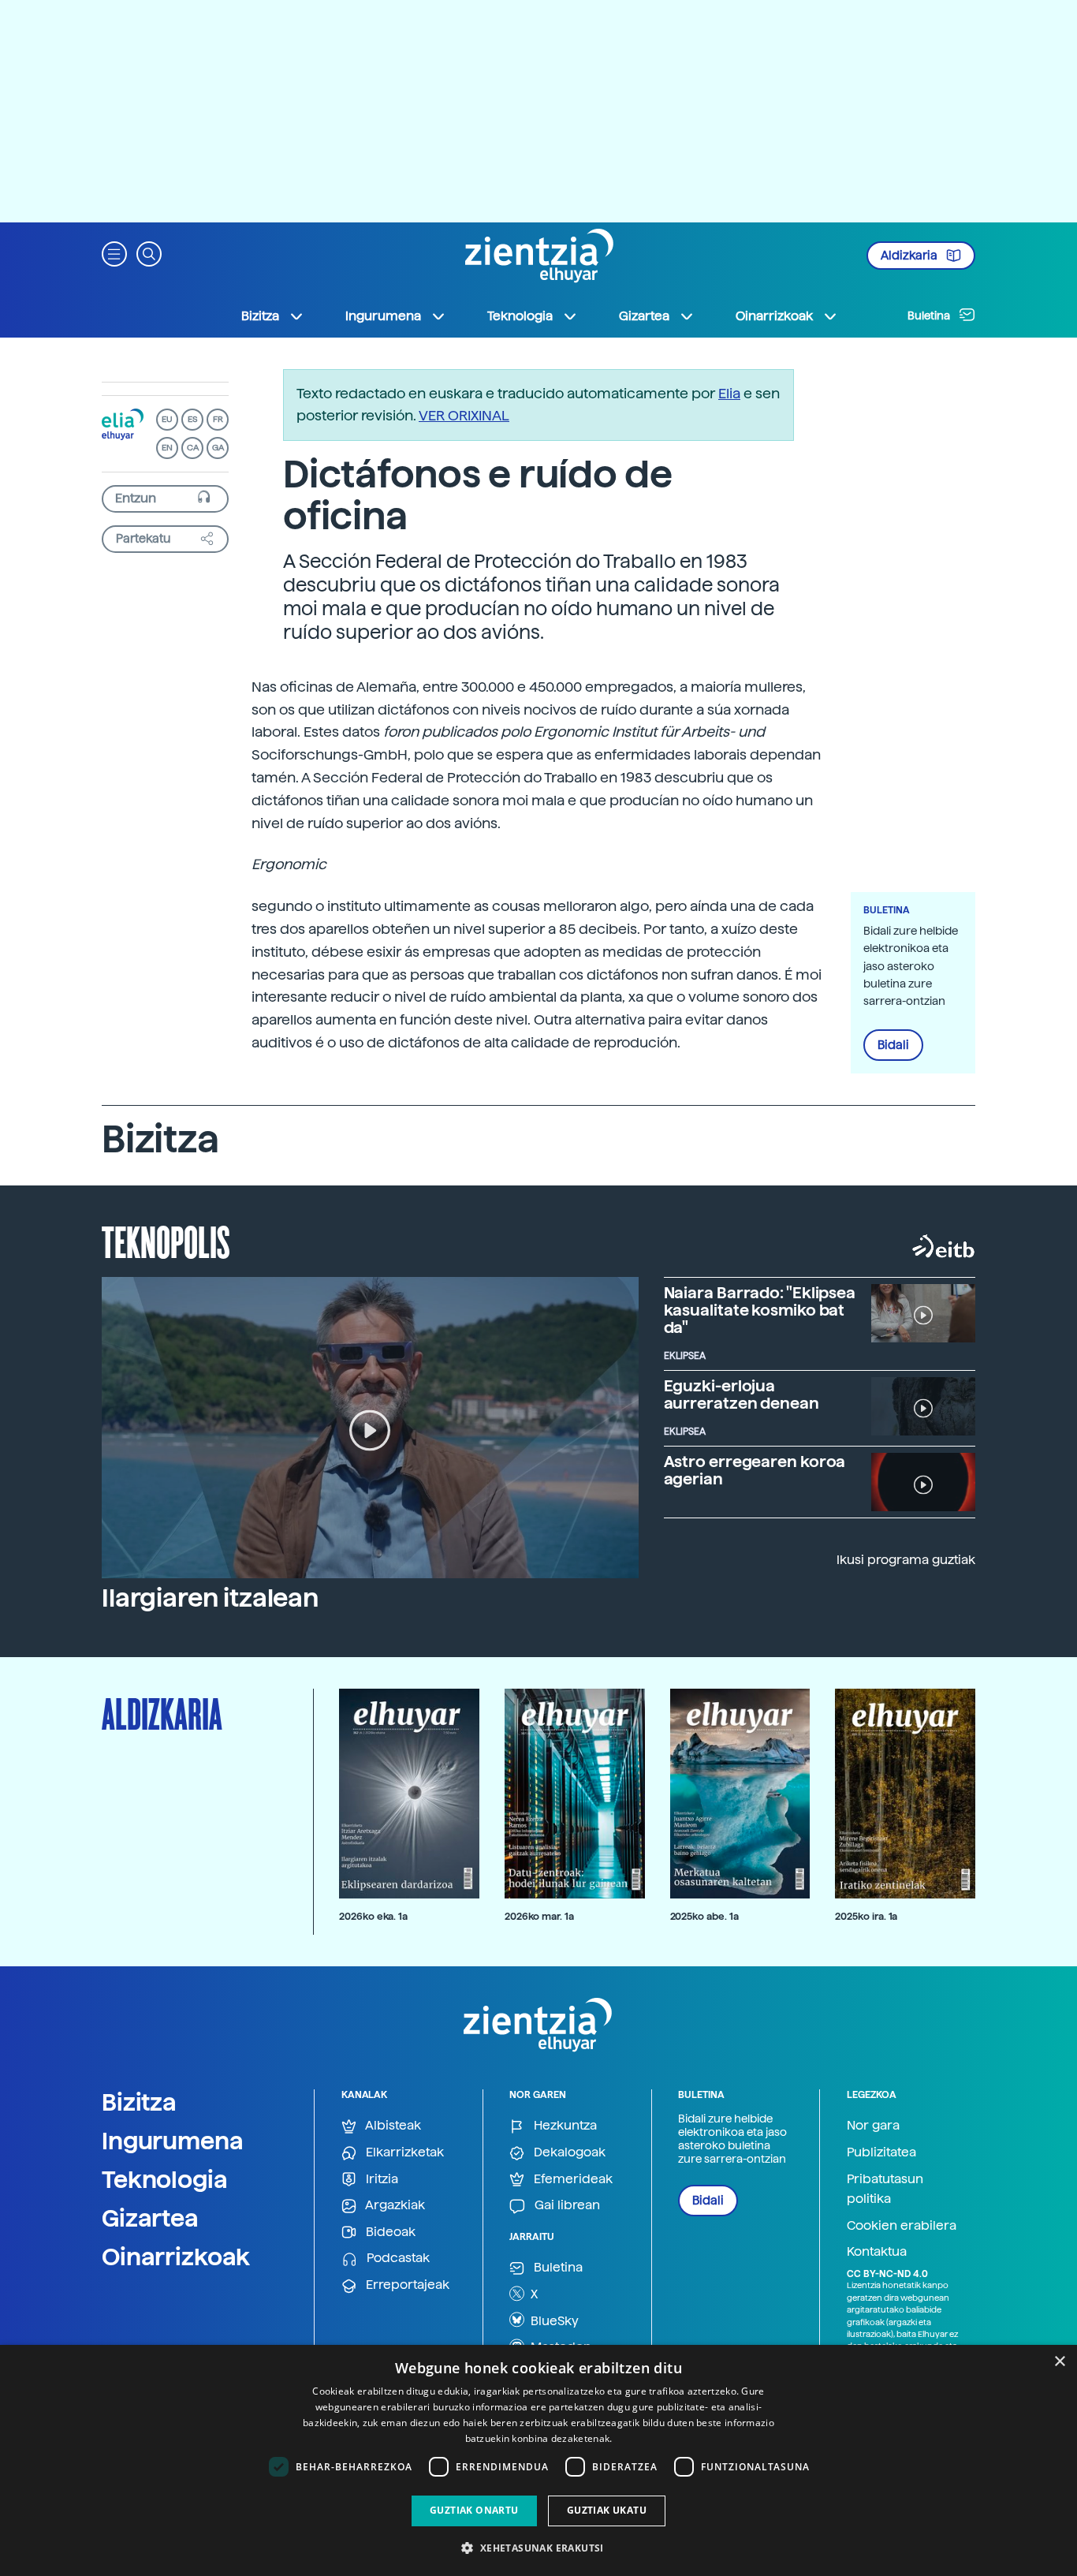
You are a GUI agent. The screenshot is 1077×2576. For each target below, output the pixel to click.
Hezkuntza (564, 2125)
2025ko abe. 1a (704, 1916)
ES (192, 419)
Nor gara (873, 2125)
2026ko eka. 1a (373, 1916)
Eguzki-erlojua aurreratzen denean (742, 1394)
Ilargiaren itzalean (210, 1598)
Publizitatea (881, 2152)
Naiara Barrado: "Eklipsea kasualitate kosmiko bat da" (760, 1310)
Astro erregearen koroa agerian (755, 1470)
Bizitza (139, 2102)
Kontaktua (877, 2251)
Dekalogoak (568, 2152)
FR (218, 419)
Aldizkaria (910, 256)
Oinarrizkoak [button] (774, 316)
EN (167, 448)
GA (218, 448)
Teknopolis (166, 1241)
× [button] (1059, 2362)
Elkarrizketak (403, 2152)
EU (167, 419)
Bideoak (389, 2232)
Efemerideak (572, 2179)
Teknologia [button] (520, 316)
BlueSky (553, 2321)
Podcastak (397, 2258)
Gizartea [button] (644, 316)
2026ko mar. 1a (539, 1916)
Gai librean (566, 2205)
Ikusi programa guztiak (906, 1560)
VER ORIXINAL (464, 415)
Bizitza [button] (260, 316)
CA (193, 448)
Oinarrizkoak (176, 2257)
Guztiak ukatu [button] (607, 2510)
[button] (114, 253)
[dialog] (538, 2460)
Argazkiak (394, 2205)
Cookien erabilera (902, 2225)
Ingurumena (173, 2141)
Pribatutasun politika (885, 2189)
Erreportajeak (406, 2285)
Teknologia (165, 2179)
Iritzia (380, 2179)
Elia (729, 393)
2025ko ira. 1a (866, 1916)
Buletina (930, 315)
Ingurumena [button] (383, 316)
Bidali (893, 1045)
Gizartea (150, 2218)
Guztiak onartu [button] (474, 2510)
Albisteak (392, 2125)
